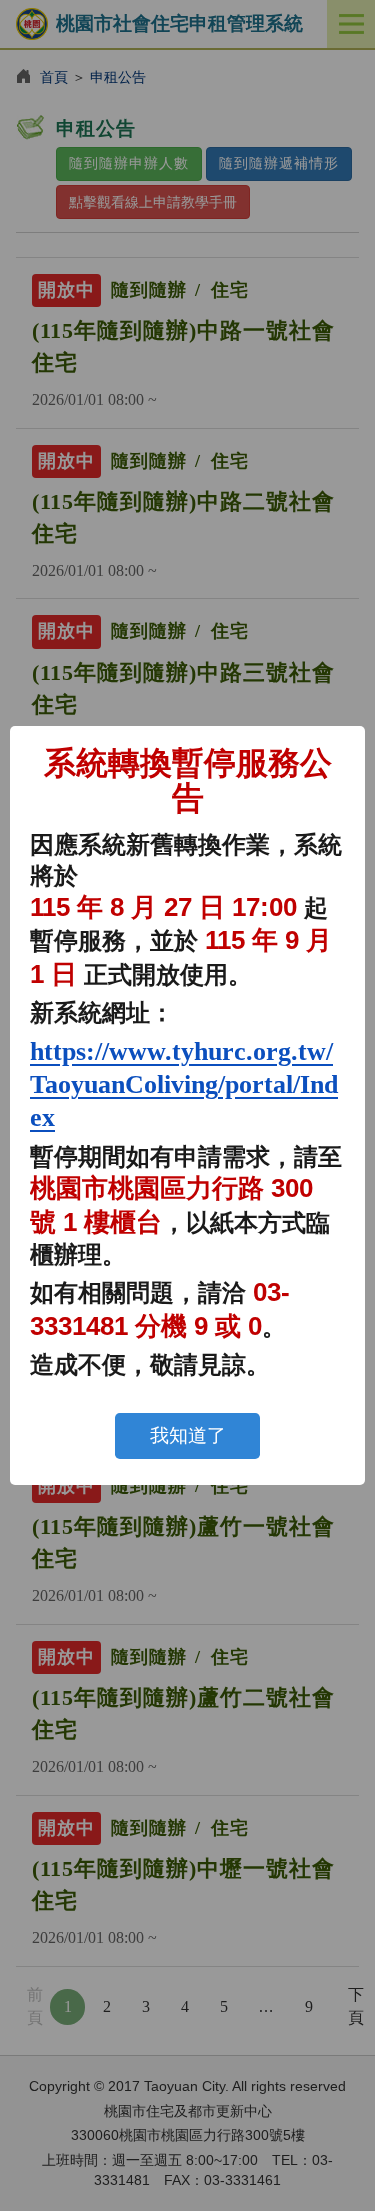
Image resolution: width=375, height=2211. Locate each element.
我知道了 (188, 1435)
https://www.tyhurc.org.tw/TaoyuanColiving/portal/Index (184, 1085)
